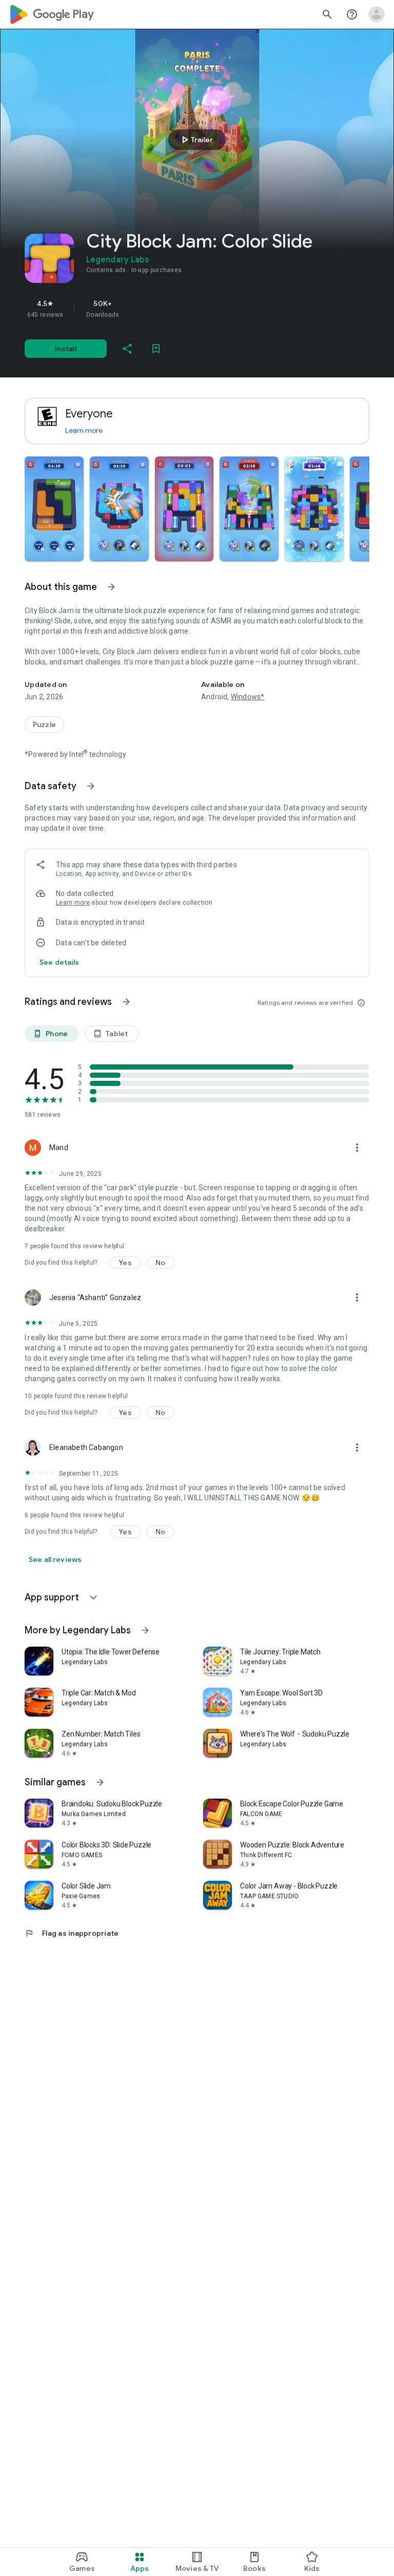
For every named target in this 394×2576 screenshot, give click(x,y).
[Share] (127, 349)
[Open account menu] (377, 14)
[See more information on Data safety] (91, 786)
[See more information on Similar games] (100, 1782)
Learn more (84, 430)
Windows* (248, 697)
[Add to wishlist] (156, 349)
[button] (54, 509)
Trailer (196, 140)
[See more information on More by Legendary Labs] (145, 1630)
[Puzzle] (44, 724)
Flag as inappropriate (72, 1933)
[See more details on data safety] (60, 962)
